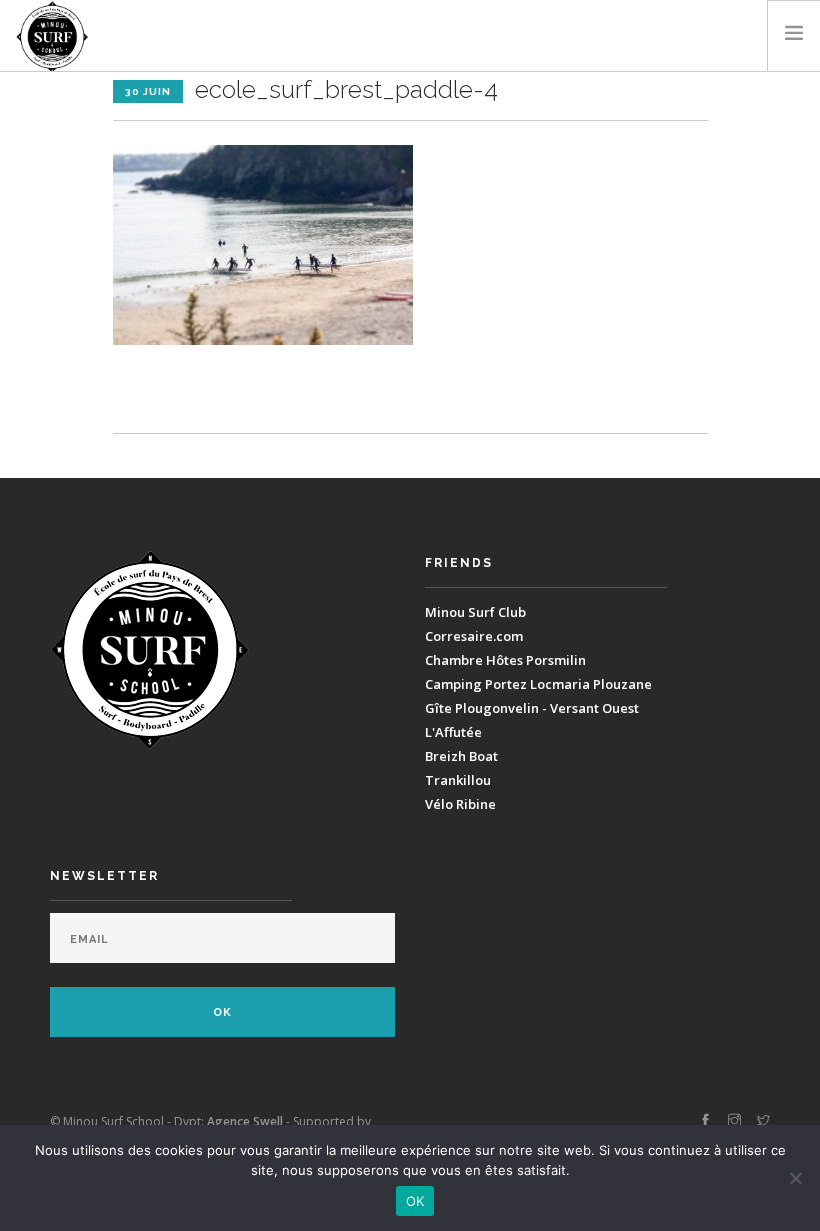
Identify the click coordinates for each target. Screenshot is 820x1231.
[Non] (795, 1178)
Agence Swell (245, 1121)
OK (415, 1201)
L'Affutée (453, 732)
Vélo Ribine (460, 804)
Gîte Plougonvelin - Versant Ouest (532, 708)
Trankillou (458, 780)
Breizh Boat (461, 756)
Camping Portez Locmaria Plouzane (538, 684)
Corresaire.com (474, 636)
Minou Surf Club (475, 612)
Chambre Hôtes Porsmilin (505, 660)
